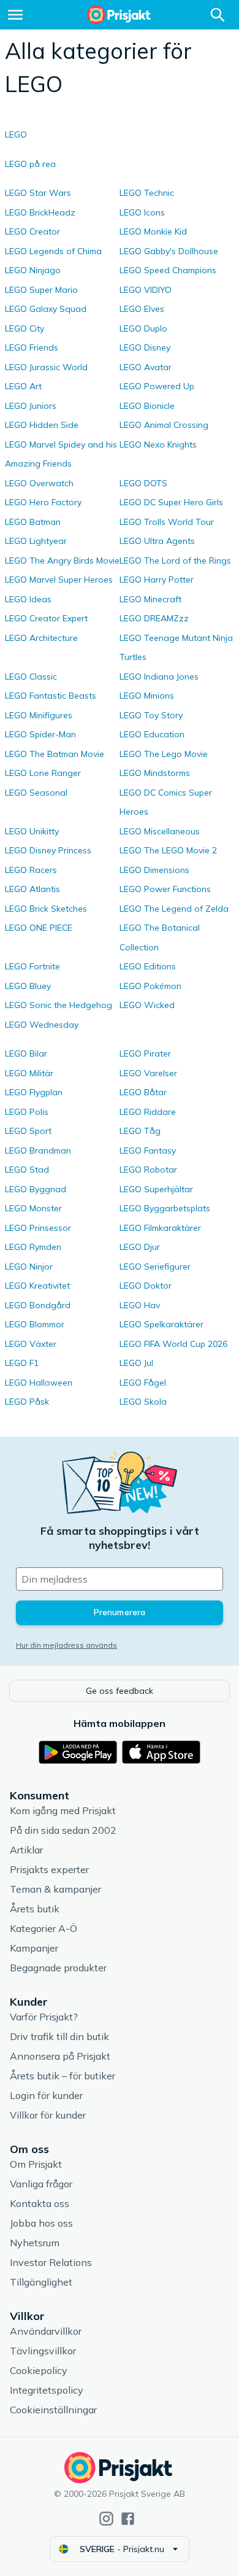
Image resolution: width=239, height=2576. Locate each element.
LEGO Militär (29, 1073)
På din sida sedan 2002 (63, 1830)
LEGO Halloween (39, 1383)
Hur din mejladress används (66, 1645)
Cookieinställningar (53, 2410)
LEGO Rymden (33, 1247)
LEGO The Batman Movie (55, 754)
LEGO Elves (142, 309)
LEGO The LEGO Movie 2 (168, 850)
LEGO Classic (31, 677)
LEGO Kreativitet (37, 1286)
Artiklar (26, 1850)
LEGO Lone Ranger (43, 773)
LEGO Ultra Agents (157, 541)
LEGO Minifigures (39, 715)
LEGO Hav (140, 1305)
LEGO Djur (140, 1247)
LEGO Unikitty (32, 831)
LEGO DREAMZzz (154, 618)
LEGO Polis (27, 1112)
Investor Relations (51, 2262)
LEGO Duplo (143, 328)
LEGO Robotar (148, 1170)
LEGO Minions (147, 696)
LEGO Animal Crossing (164, 425)
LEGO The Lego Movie (164, 754)
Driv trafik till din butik (59, 2036)
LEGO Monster (33, 1208)
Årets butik (35, 1909)
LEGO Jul (136, 1363)
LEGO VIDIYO (146, 290)
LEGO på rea (30, 164)
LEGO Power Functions (165, 889)
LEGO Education (152, 734)
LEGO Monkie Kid (153, 231)
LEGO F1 (22, 1363)
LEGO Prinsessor (38, 1228)
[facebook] (128, 2519)
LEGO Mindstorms (155, 773)
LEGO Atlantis (32, 889)
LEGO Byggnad (36, 1189)
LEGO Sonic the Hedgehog (59, 1005)
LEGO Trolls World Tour (167, 522)
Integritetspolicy (47, 2390)
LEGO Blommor (35, 1324)
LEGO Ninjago (33, 270)
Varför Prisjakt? (44, 2017)
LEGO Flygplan (34, 1092)
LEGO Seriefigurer (155, 1267)
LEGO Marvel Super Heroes (59, 580)
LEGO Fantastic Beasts (51, 696)
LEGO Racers (31, 870)
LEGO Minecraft (150, 599)
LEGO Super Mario (41, 290)
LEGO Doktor (146, 1286)
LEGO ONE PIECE (39, 928)
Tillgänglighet (41, 2282)
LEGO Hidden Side (42, 425)
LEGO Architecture (41, 638)
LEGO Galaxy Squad (46, 309)
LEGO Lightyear (36, 541)
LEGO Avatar (146, 367)
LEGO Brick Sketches (46, 909)
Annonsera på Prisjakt (60, 2056)
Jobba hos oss (41, 2223)
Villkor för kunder (48, 2115)
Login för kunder (46, 2095)
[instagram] (106, 2519)
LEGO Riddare (148, 1112)
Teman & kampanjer (55, 1889)
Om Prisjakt (36, 2164)
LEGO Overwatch (39, 483)
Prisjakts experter (49, 1869)
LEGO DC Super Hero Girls (171, 502)
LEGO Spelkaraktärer (161, 1324)
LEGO (16, 134)
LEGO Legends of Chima (53, 251)
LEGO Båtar (143, 1092)
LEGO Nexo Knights (158, 444)
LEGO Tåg (140, 1131)
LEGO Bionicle (147, 406)
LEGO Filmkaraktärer (160, 1228)
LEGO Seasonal (36, 793)
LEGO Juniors (31, 406)
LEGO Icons (142, 212)
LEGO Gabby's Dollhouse (169, 251)
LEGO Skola (143, 1402)
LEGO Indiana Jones (159, 677)
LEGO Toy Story (151, 715)
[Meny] (15, 15)
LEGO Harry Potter (157, 580)
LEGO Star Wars (38, 193)
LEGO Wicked (147, 1005)
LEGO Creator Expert (46, 618)
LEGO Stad (27, 1170)
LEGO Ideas (28, 599)
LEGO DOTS (143, 483)
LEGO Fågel (143, 1383)
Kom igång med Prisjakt (63, 1810)
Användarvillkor (46, 2331)
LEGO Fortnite (32, 966)
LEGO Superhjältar (156, 1189)
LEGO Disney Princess (48, 850)
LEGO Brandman (38, 1150)
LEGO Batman (33, 522)
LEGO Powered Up (157, 386)
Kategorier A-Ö (44, 1928)
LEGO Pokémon (150, 986)
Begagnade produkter (58, 1968)
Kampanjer (34, 1948)
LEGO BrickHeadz (40, 212)
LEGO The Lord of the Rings (175, 561)
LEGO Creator (32, 231)
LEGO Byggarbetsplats (165, 1208)
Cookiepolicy (39, 2370)
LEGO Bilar (26, 1053)
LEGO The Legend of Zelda (174, 909)
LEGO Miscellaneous (160, 831)
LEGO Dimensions (154, 870)
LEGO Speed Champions (168, 270)
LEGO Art (23, 386)
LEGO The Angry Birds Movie (62, 561)
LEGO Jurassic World (46, 367)
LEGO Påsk (27, 1402)
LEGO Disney (145, 347)
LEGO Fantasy (148, 1150)
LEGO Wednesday (42, 1025)
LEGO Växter (31, 1344)
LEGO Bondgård (38, 1305)
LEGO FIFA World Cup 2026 (173, 1344)
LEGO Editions (148, 966)
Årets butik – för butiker (63, 2076)
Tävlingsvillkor (43, 2351)
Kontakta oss (40, 2203)
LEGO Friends (32, 347)
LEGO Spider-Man (40, 734)
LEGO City (25, 328)
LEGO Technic (147, 193)
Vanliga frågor (41, 2184)
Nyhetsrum (35, 2243)
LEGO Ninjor (29, 1267)
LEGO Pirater (145, 1053)
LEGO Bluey (28, 986)
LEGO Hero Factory (43, 502)
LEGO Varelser (148, 1073)
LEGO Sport (28, 1131)
